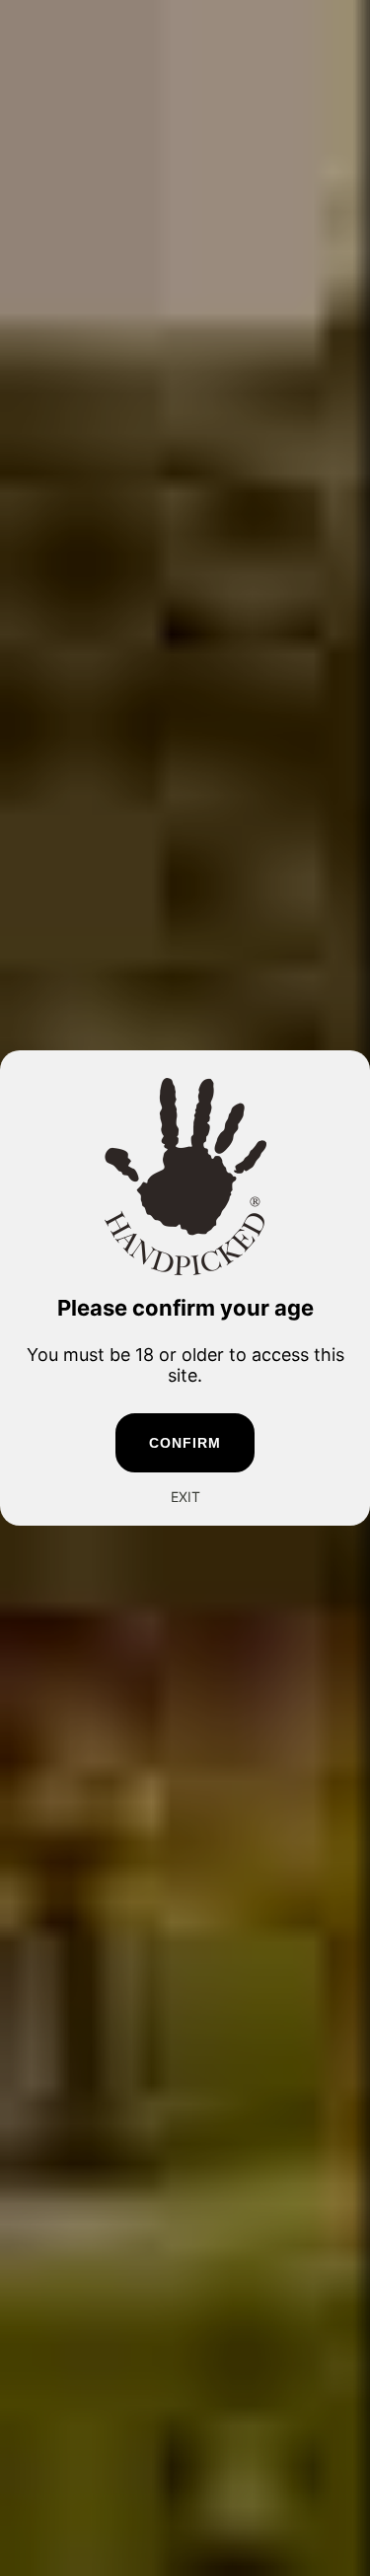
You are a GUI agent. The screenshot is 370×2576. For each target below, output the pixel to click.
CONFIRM (185, 1443)
